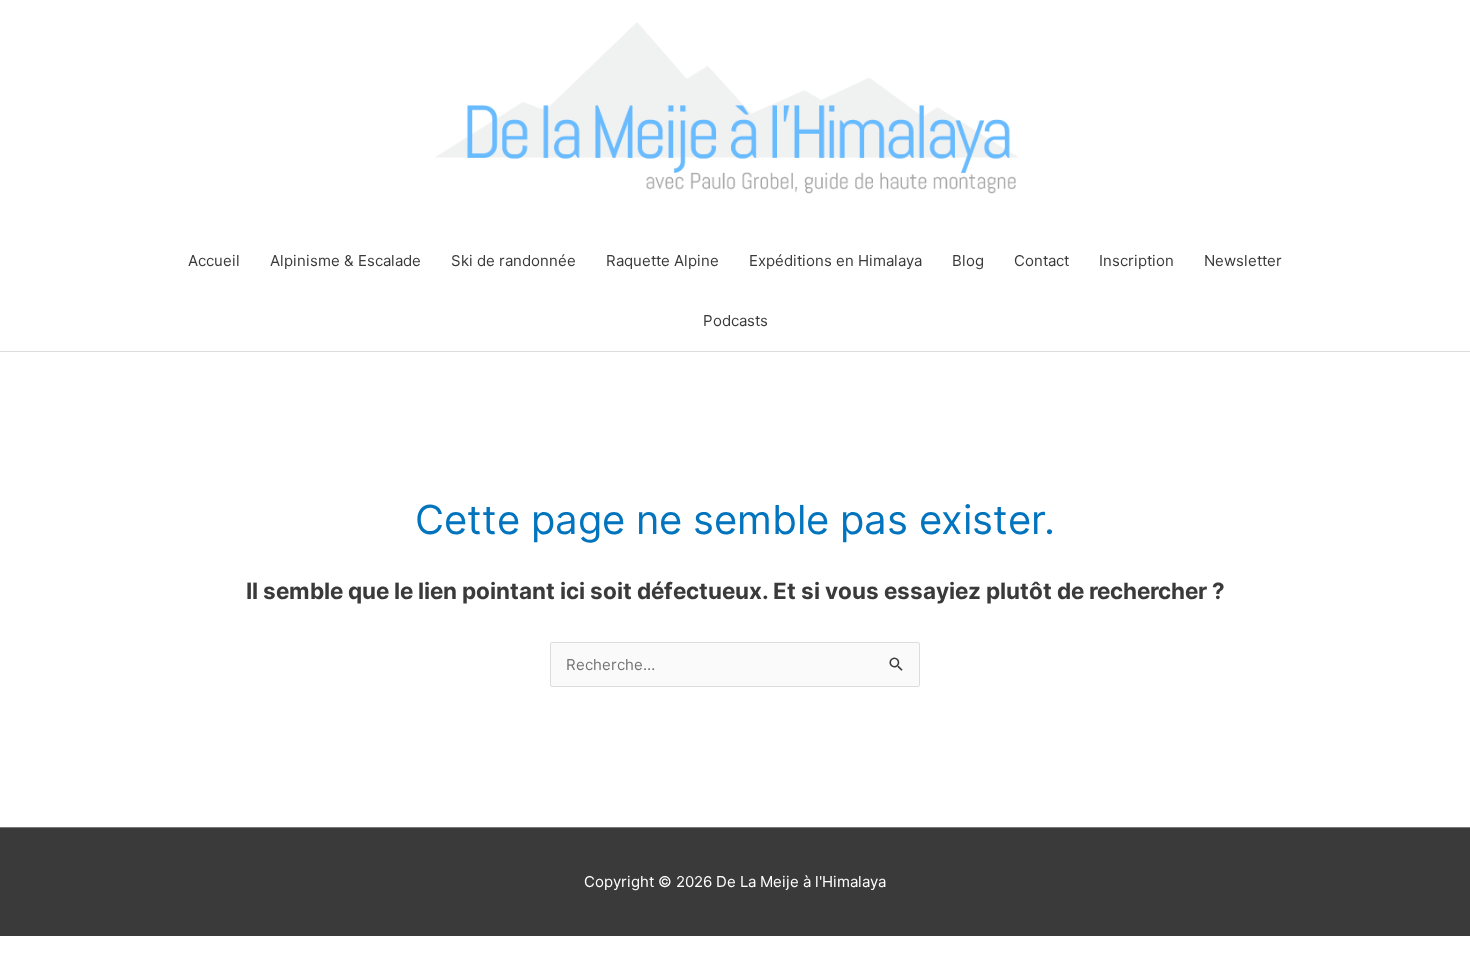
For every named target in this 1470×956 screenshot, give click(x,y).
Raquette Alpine (662, 260)
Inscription (1136, 260)
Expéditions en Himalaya (835, 260)
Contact (1041, 260)
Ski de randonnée (513, 260)
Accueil (214, 260)
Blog (968, 260)
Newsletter (1243, 260)
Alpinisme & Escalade (345, 260)
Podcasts (735, 320)
